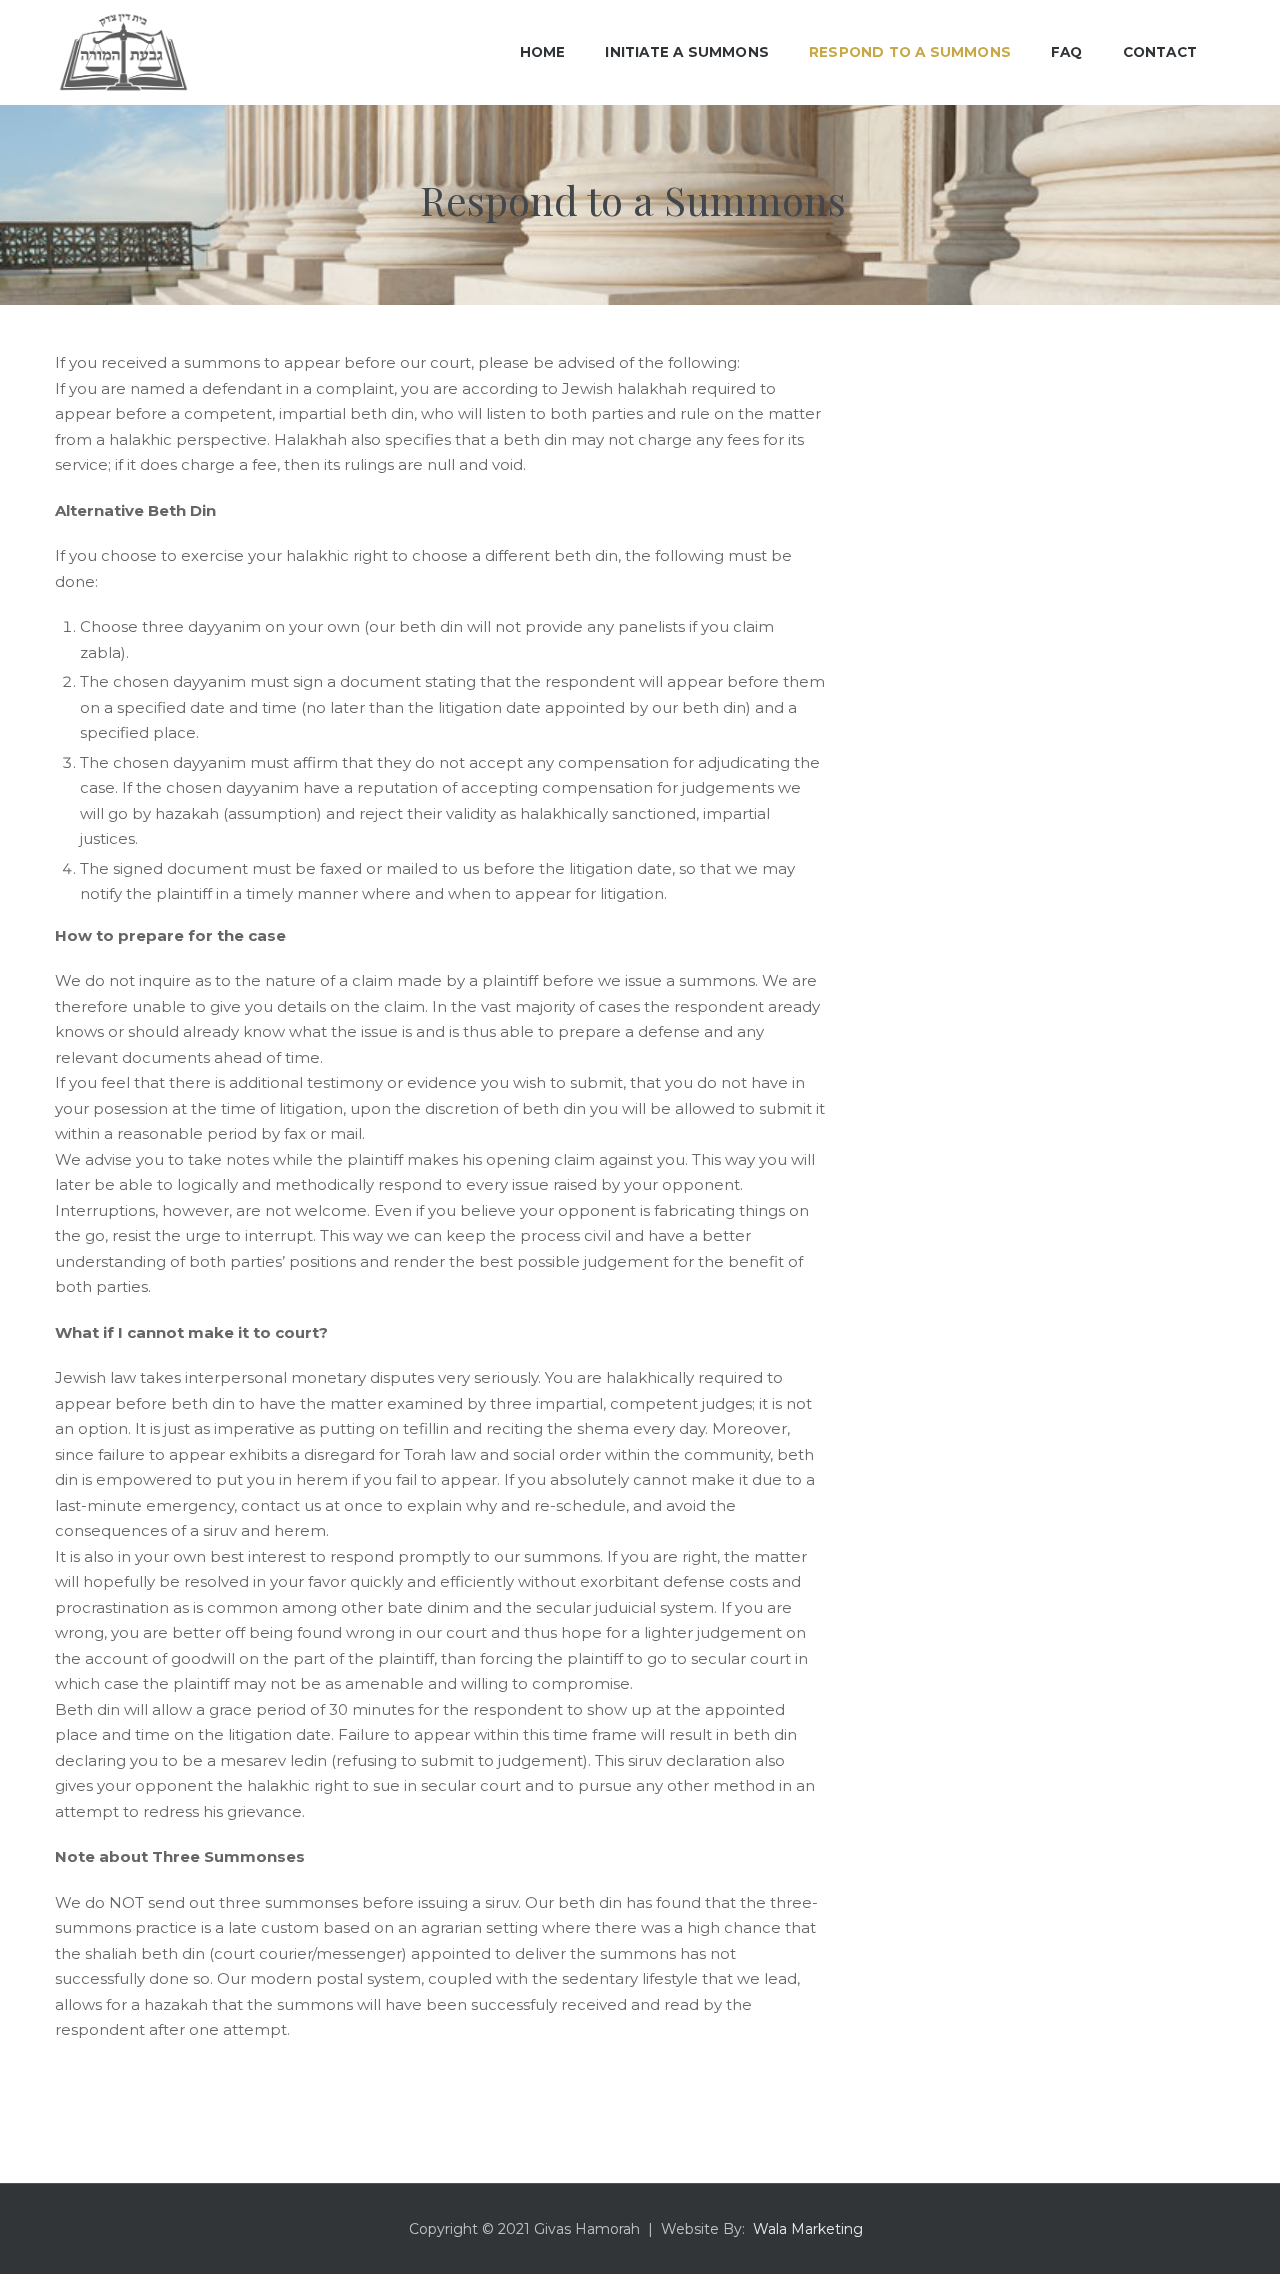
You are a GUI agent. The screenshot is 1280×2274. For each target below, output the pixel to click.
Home (543, 52)
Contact (1160, 52)
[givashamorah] (124, 52)
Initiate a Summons (687, 52)
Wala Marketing (808, 2229)
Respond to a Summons (910, 52)
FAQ (1067, 52)
